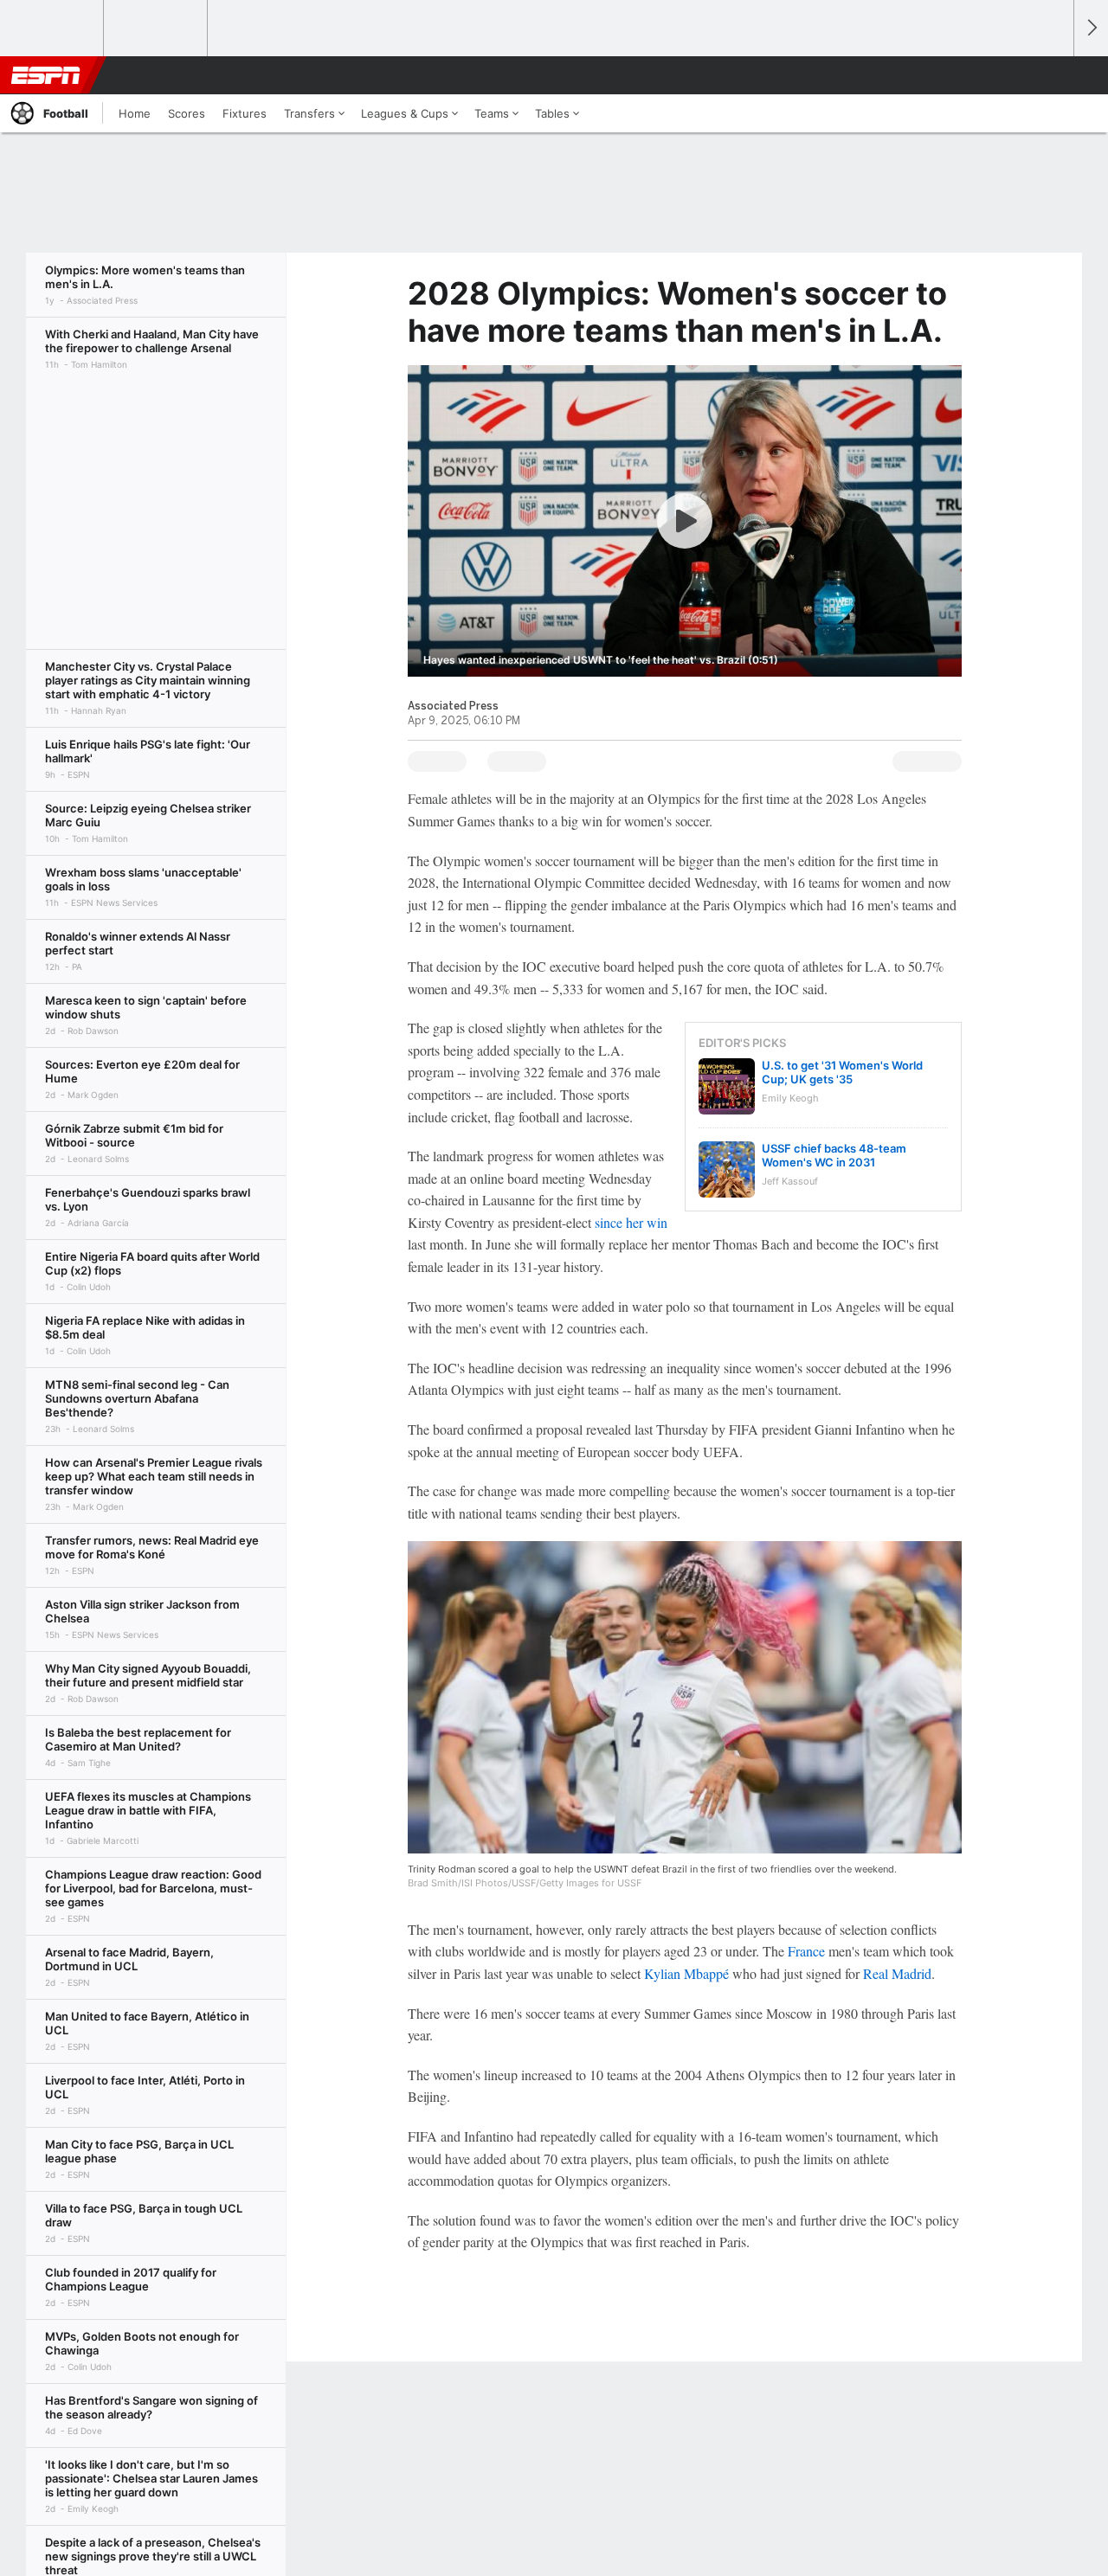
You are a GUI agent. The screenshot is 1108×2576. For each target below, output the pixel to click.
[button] (1053, 75)
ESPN (46, 75)
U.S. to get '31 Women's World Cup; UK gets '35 (842, 1072)
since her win (631, 1222)
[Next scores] (1091, 28)
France (806, 1951)
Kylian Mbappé (686, 1973)
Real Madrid (897, 1973)
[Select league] (53, 29)
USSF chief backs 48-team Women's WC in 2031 (834, 1155)
